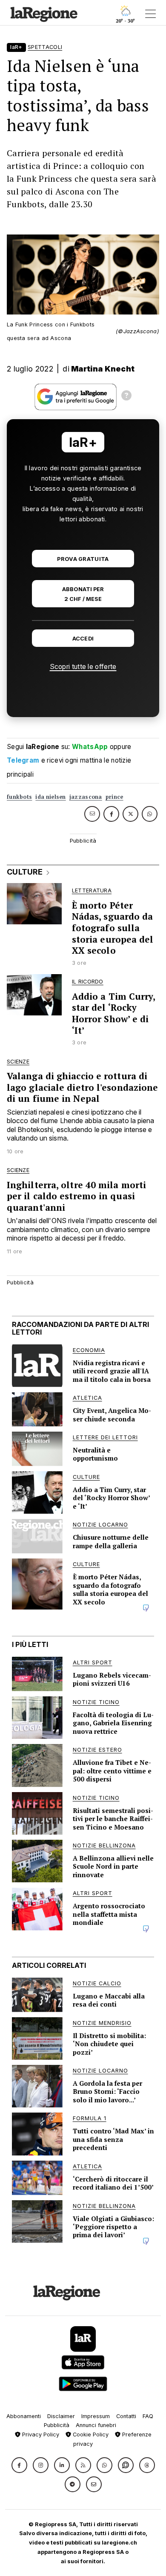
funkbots (19, 797)
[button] (19, 2465)
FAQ (148, 2416)
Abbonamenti (24, 2416)
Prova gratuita (83, 559)
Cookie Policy (90, 2434)
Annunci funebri (96, 2425)
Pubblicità (57, 2425)
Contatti (126, 2416)
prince (114, 797)
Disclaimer (61, 2416)
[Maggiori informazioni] (126, 397)
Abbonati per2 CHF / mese (83, 594)
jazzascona (86, 797)
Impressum (96, 2416)
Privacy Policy (40, 2434)
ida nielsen (50, 797)
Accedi (83, 639)
